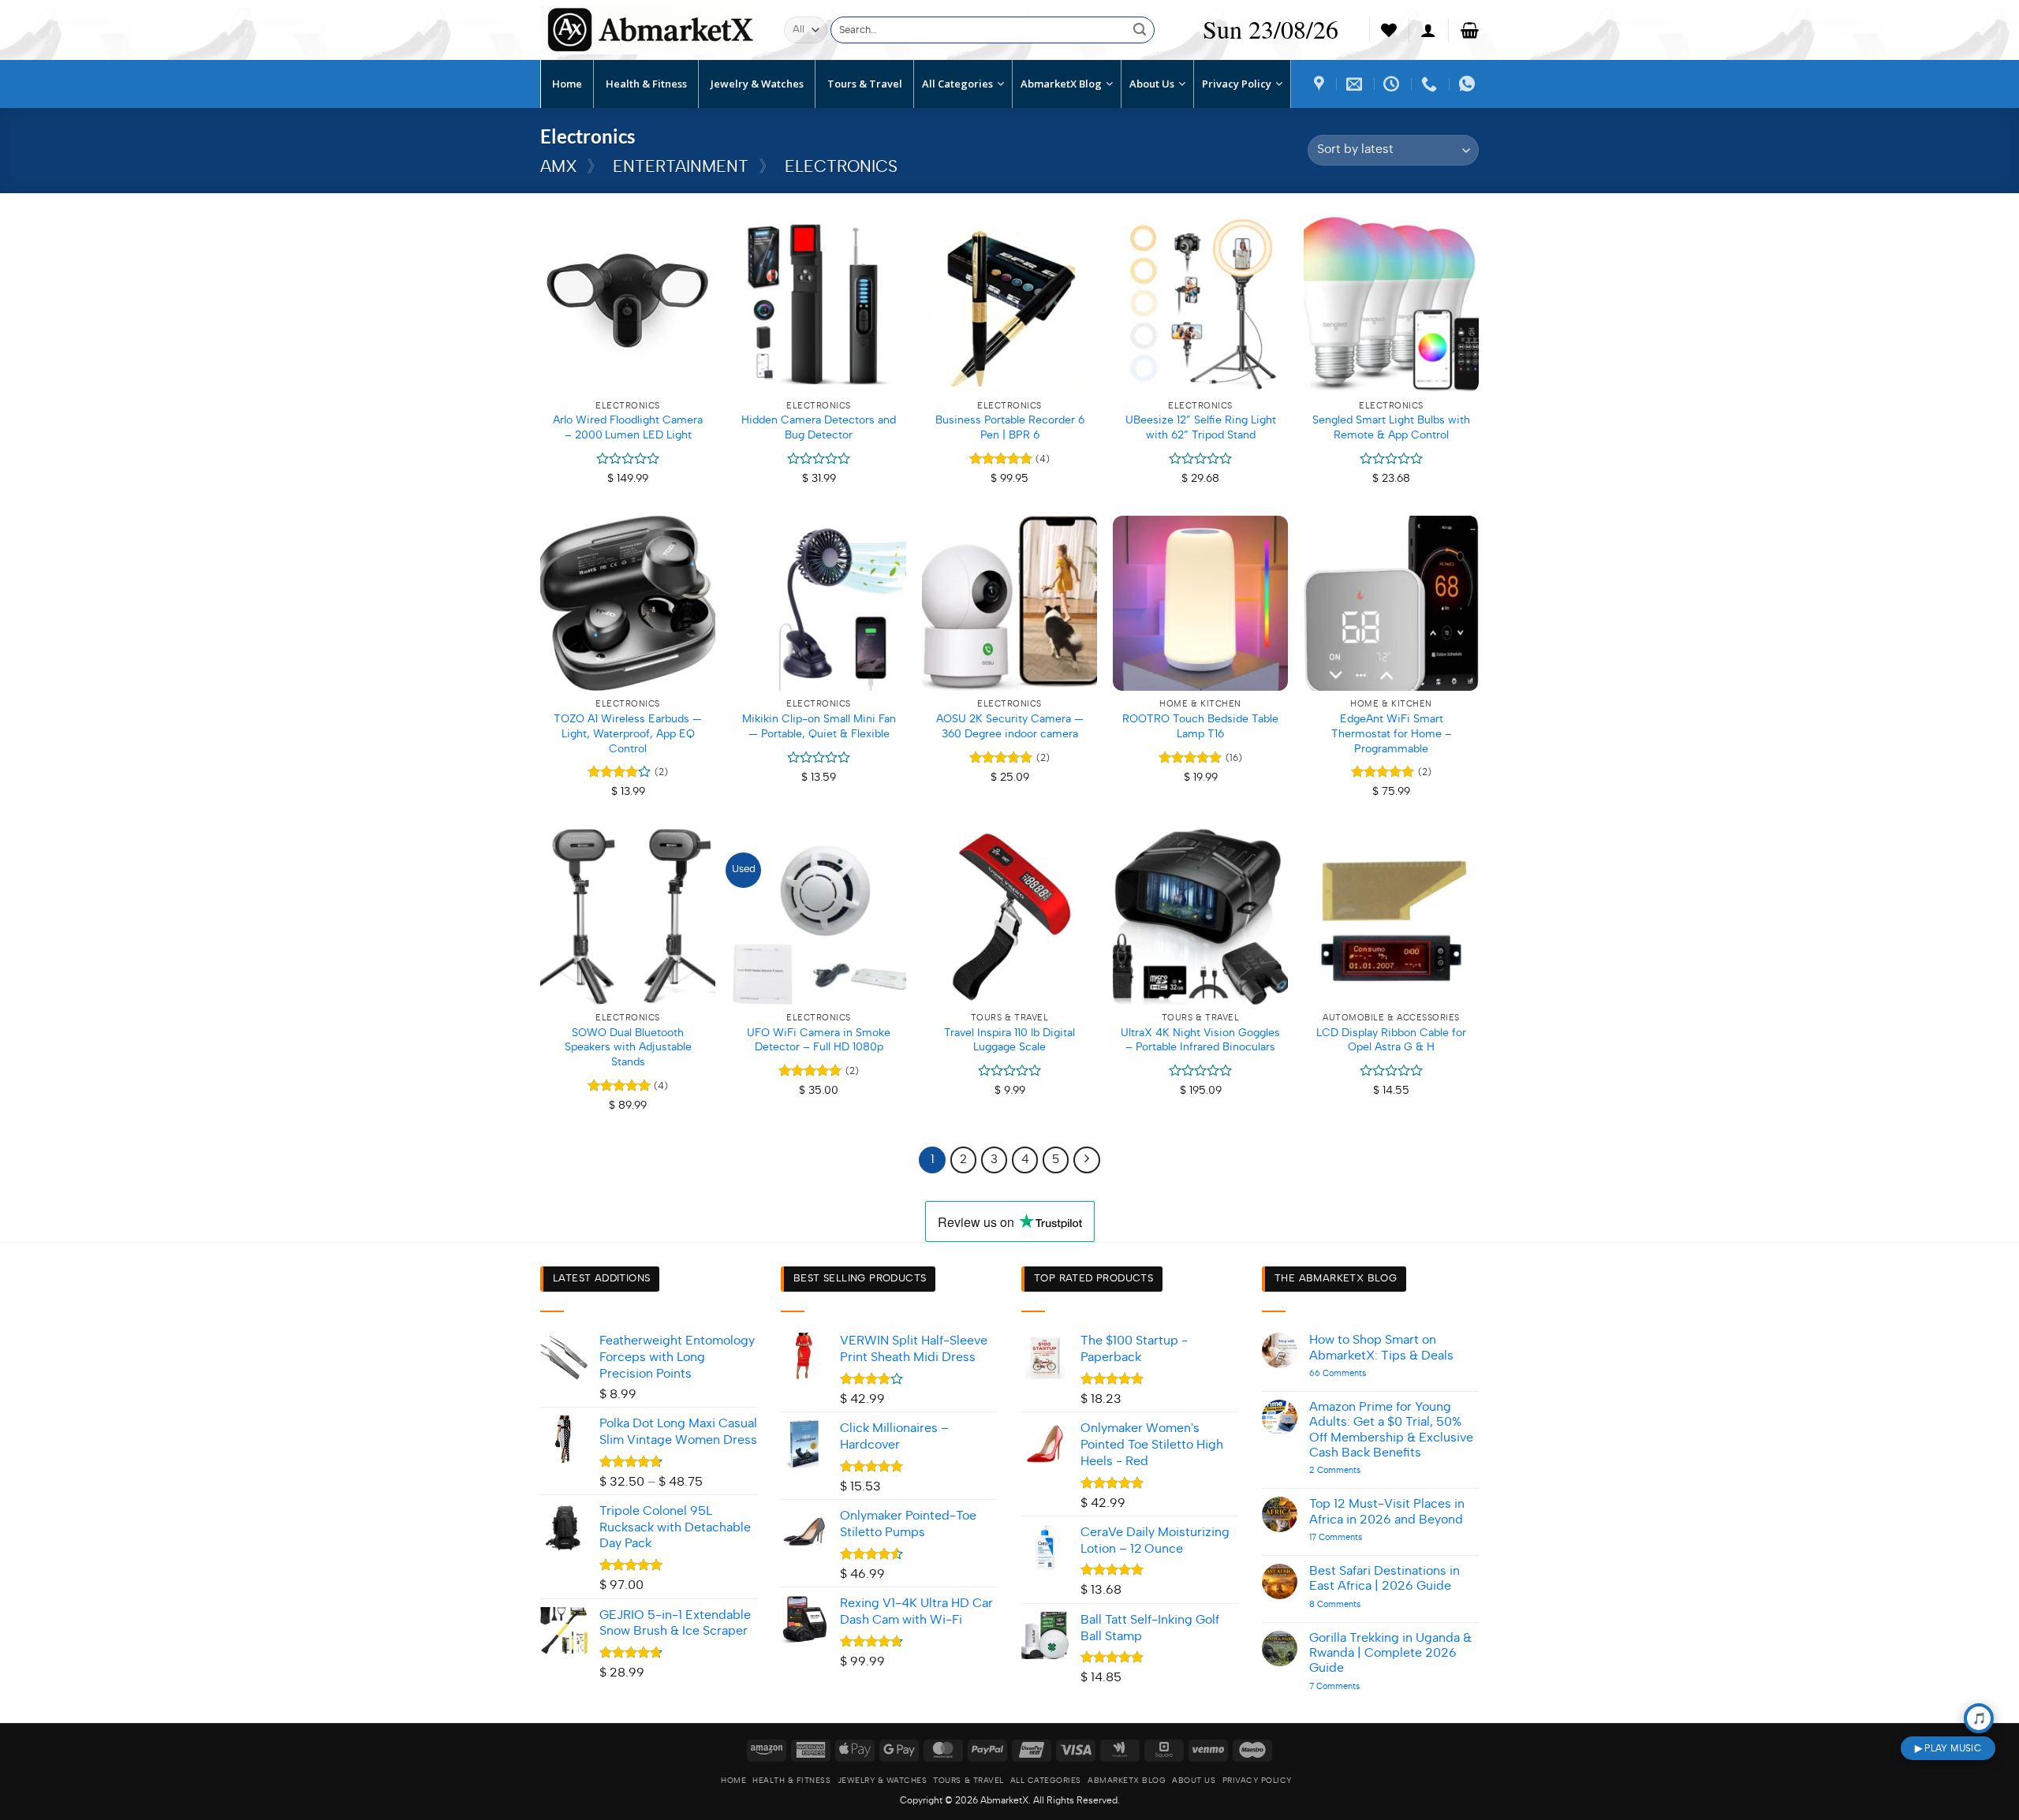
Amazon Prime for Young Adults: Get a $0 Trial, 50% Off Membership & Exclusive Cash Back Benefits (1391, 1430)
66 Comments (1361, 1373)
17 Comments (1350, 1537)
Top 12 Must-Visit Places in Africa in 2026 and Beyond (1387, 1511)
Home (733, 1781)
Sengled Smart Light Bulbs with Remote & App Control (1391, 427)
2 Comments (1360, 1470)
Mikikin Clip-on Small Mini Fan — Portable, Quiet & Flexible (819, 726)
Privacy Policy (1257, 1781)
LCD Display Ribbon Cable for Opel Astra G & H (1391, 1040)
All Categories (1046, 1781)
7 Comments (1354, 1686)
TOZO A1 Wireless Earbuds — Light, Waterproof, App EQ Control (628, 733)
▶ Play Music (1948, 1748)
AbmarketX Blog (1127, 1781)
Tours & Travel (968, 1781)
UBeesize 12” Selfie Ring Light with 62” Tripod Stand (1201, 427)
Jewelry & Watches (883, 1781)
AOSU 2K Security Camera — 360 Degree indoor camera (1010, 726)
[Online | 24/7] (1393, 84)
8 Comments (1359, 1604)
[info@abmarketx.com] (1356, 84)
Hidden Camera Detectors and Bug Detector (819, 427)
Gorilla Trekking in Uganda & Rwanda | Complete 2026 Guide (1390, 1653)
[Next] (1087, 1160)
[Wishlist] (1389, 30)
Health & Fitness (791, 1781)
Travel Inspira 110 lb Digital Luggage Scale (1009, 1040)
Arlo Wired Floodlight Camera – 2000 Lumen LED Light (628, 427)
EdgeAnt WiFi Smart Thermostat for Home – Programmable (1392, 733)
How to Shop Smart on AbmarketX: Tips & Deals (1381, 1347)
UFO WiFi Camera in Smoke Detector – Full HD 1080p (819, 1040)
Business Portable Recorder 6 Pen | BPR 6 (1010, 427)
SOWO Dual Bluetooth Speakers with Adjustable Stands (628, 1047)
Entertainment (681, 167)
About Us (1194, 1781)
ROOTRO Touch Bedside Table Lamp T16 (1200, 726)
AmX (559, 167)
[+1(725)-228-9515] (1431, 84)
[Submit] (1140, 30)
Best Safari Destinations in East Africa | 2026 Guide (1385, 1578)
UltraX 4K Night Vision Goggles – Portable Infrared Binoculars (1200, 1040)
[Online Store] (1321, 84)
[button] (1428, 30)
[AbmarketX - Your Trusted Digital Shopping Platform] (650, 30)
